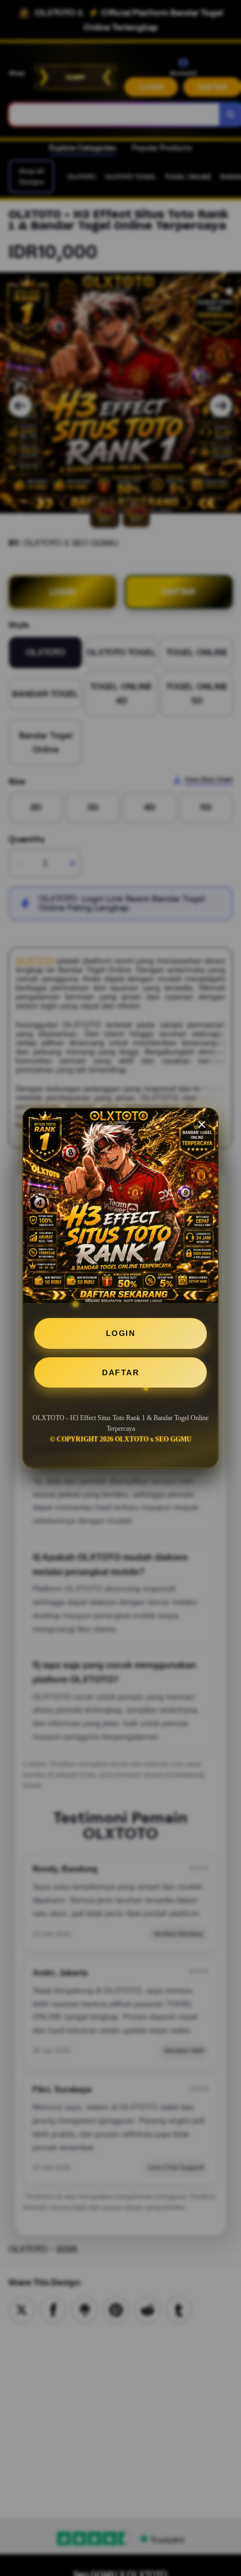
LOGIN (121, 1333)
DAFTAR (121, 1372)
